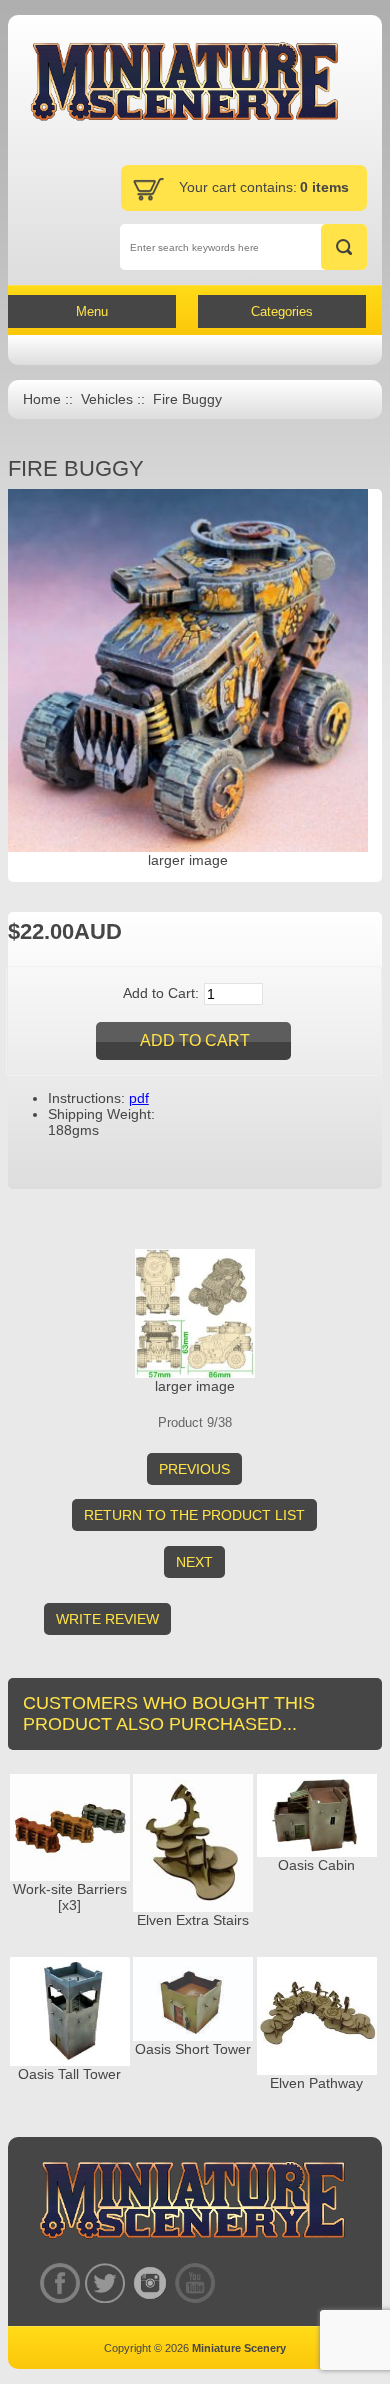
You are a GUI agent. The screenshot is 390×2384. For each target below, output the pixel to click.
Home (42, 399)
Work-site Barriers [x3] (70, 1897)
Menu (92, 311)
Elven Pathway (316, 2083)
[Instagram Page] (149, 2283)
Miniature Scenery (239, 2348)
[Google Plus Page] (104, 2283)
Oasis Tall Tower (69, 2074)
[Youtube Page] (194, 2283)
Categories (282, 311)
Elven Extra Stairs (193, 1920)
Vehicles (107, 399)
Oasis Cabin (316, 1865)
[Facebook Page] (59, 2283)
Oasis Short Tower (193, 2049)
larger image (195, 1386)
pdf (139, 1098)
